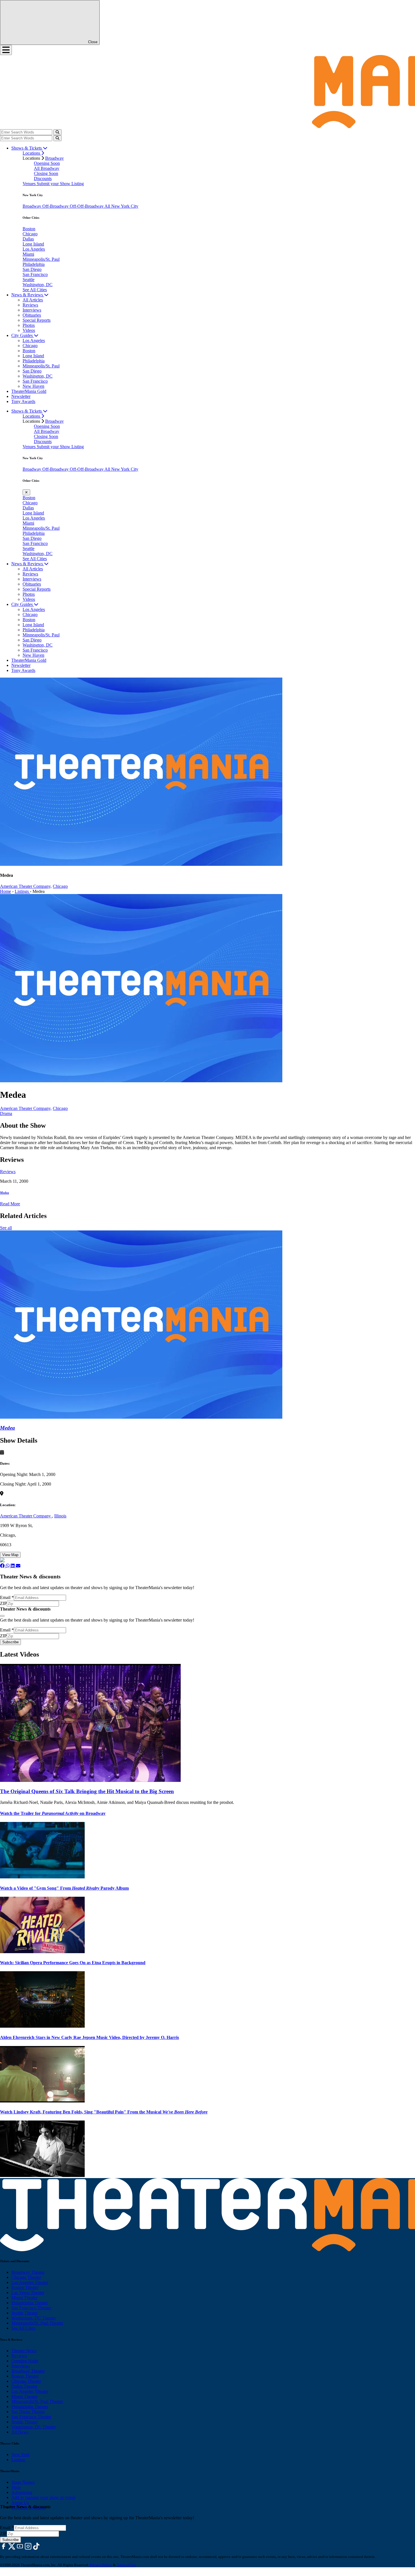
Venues (30, 184)
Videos (29, 330)
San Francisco (35, 274)
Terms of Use (126, 2565)
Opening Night (25, 2361)
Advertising (22, 2492)
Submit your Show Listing (60, 184)
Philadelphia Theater (30, 2303)
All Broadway (47, 168)
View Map (10, 1555)
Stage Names (23, 2482)
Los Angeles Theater (30, 2282)
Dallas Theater (24, 2386)
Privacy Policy (101, 2565)
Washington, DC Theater (34, 2318)
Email (7, 1597)
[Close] (2, 1616)
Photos (29, 325)
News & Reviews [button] (28, 295)
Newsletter (21, 396)
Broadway (54, 158)
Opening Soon (47, 163)
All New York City (121, 206)
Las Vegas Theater (28, 2293)
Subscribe (10, 1642)
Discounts (43, 178)
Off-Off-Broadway (87, 206)
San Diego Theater (28, 2412)
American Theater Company (26, 1516)
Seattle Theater (25, 2313)
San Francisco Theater (31, 2308)
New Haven (33, 386)
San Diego (32, 269)
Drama (6, 1113)
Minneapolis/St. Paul (41, 259)
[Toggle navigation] (6, 50)
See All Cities (35, 290)
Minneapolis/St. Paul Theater (37, 2323)
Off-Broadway (56, 206)
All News (20, 2432)
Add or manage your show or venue (43, 2497)
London (18, 2460)
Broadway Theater (28, 2272)
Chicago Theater (26, 2277)
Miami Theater (24, 2298)
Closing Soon (46, 173)
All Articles (33, 300)
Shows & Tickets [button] (27, 148)
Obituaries (32, 315)
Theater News (24, 2351)
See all (6, 1228)
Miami (28, 254)
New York (20, 2455)
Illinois (60, 1516)
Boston (29, 229)
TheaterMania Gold (29, 391)
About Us (20, 2502)
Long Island (33, 244)
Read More (10, 1204)
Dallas (28, 239)
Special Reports (37, 320)
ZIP (3, 1603)
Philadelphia (34, 264)
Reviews (30, 305)
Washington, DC (38, 285)
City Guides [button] (23, 335)
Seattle (29, 280)
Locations (32, 153)
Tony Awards (23, 401)
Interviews (32, 310)
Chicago (30, 234)
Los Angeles (34, 249)
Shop (16, 2487)
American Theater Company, (26, 886)
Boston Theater (25, 2287)
